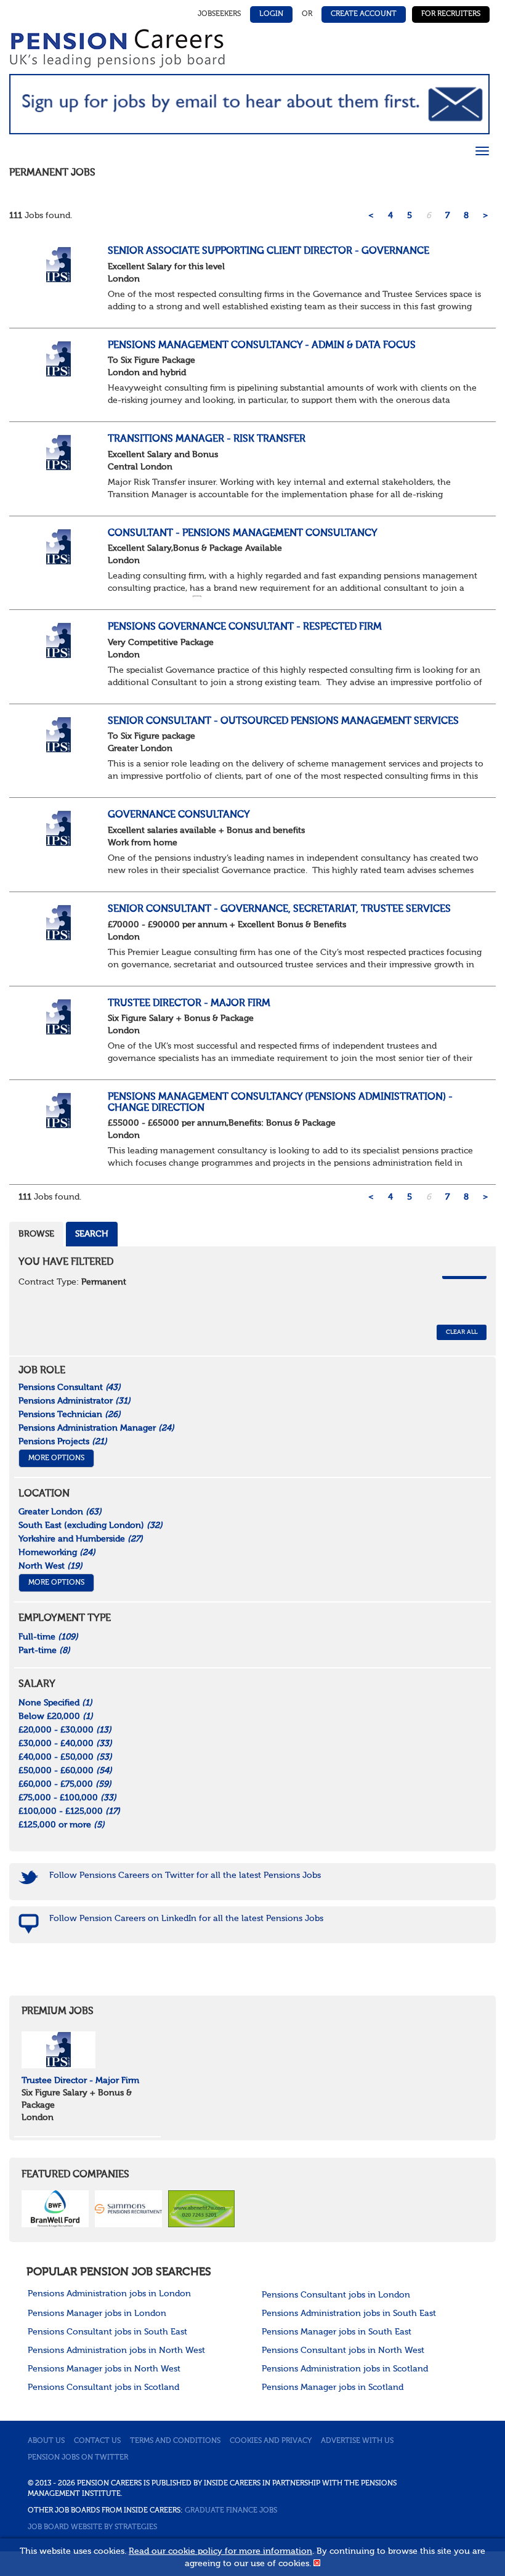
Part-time (44, 1651)
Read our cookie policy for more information (220, 2551)
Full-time (48, 1637)
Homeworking (57, 1553)
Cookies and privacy (271, 2441)
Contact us (97, 2441)
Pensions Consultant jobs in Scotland (103, 2387)
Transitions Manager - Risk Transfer (207, 439)
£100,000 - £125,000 (69, 1811)
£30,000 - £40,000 (65, 1744)
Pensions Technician (70, 1415)
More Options (56, 1458)
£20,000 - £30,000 (65, 1730)
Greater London (60, 1512)
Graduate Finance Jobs (231, 2511)
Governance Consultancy (179, 815)
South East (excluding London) (91, 1526)
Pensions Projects (63, 1442)
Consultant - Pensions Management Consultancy (243, 534)
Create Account (364, 14)
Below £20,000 (56, 1717)
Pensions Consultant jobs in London (336, 2295)
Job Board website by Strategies (92, 2527)
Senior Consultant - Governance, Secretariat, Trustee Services (279, 909)
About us (46, 2441)
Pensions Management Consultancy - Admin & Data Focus (262, 346)
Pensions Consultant (70, 1388)
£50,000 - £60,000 (65, 1771)
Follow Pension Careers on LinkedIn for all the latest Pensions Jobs (186, 1919)
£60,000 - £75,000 (65, 1784)
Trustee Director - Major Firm (189, 1004)
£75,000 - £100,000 (67, 1798)
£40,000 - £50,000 (65, 1757)
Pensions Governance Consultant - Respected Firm (245, 627)
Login (271, 14)
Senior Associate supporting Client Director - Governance (269, 251)
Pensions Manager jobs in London (97, 2314)
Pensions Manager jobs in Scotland (333, 2387)
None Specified (55, 1703)
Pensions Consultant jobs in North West (343, 2350)
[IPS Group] (59, 2050)
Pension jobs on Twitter (78, 2458)
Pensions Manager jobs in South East (337, 2332)
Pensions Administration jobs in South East (349, 2314)
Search (92, 1234)
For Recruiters (451, 14)
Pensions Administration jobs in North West (116, 2350)
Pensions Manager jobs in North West (104, 2369)
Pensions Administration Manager (96, 1428)
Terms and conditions (175, 2441)
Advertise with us (357, 2441)
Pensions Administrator (75, 1401)
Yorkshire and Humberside (81, 1539)
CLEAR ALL (462, 1332)
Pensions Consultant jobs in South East (107, 2332)
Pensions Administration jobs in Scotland (345, 2369)
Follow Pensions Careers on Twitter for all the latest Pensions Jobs (185, 1875)
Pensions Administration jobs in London (109, 2294)
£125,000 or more (62, 1825)
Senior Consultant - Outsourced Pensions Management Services (283, 721)
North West (50, 1566)
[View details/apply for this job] (59, 264)
